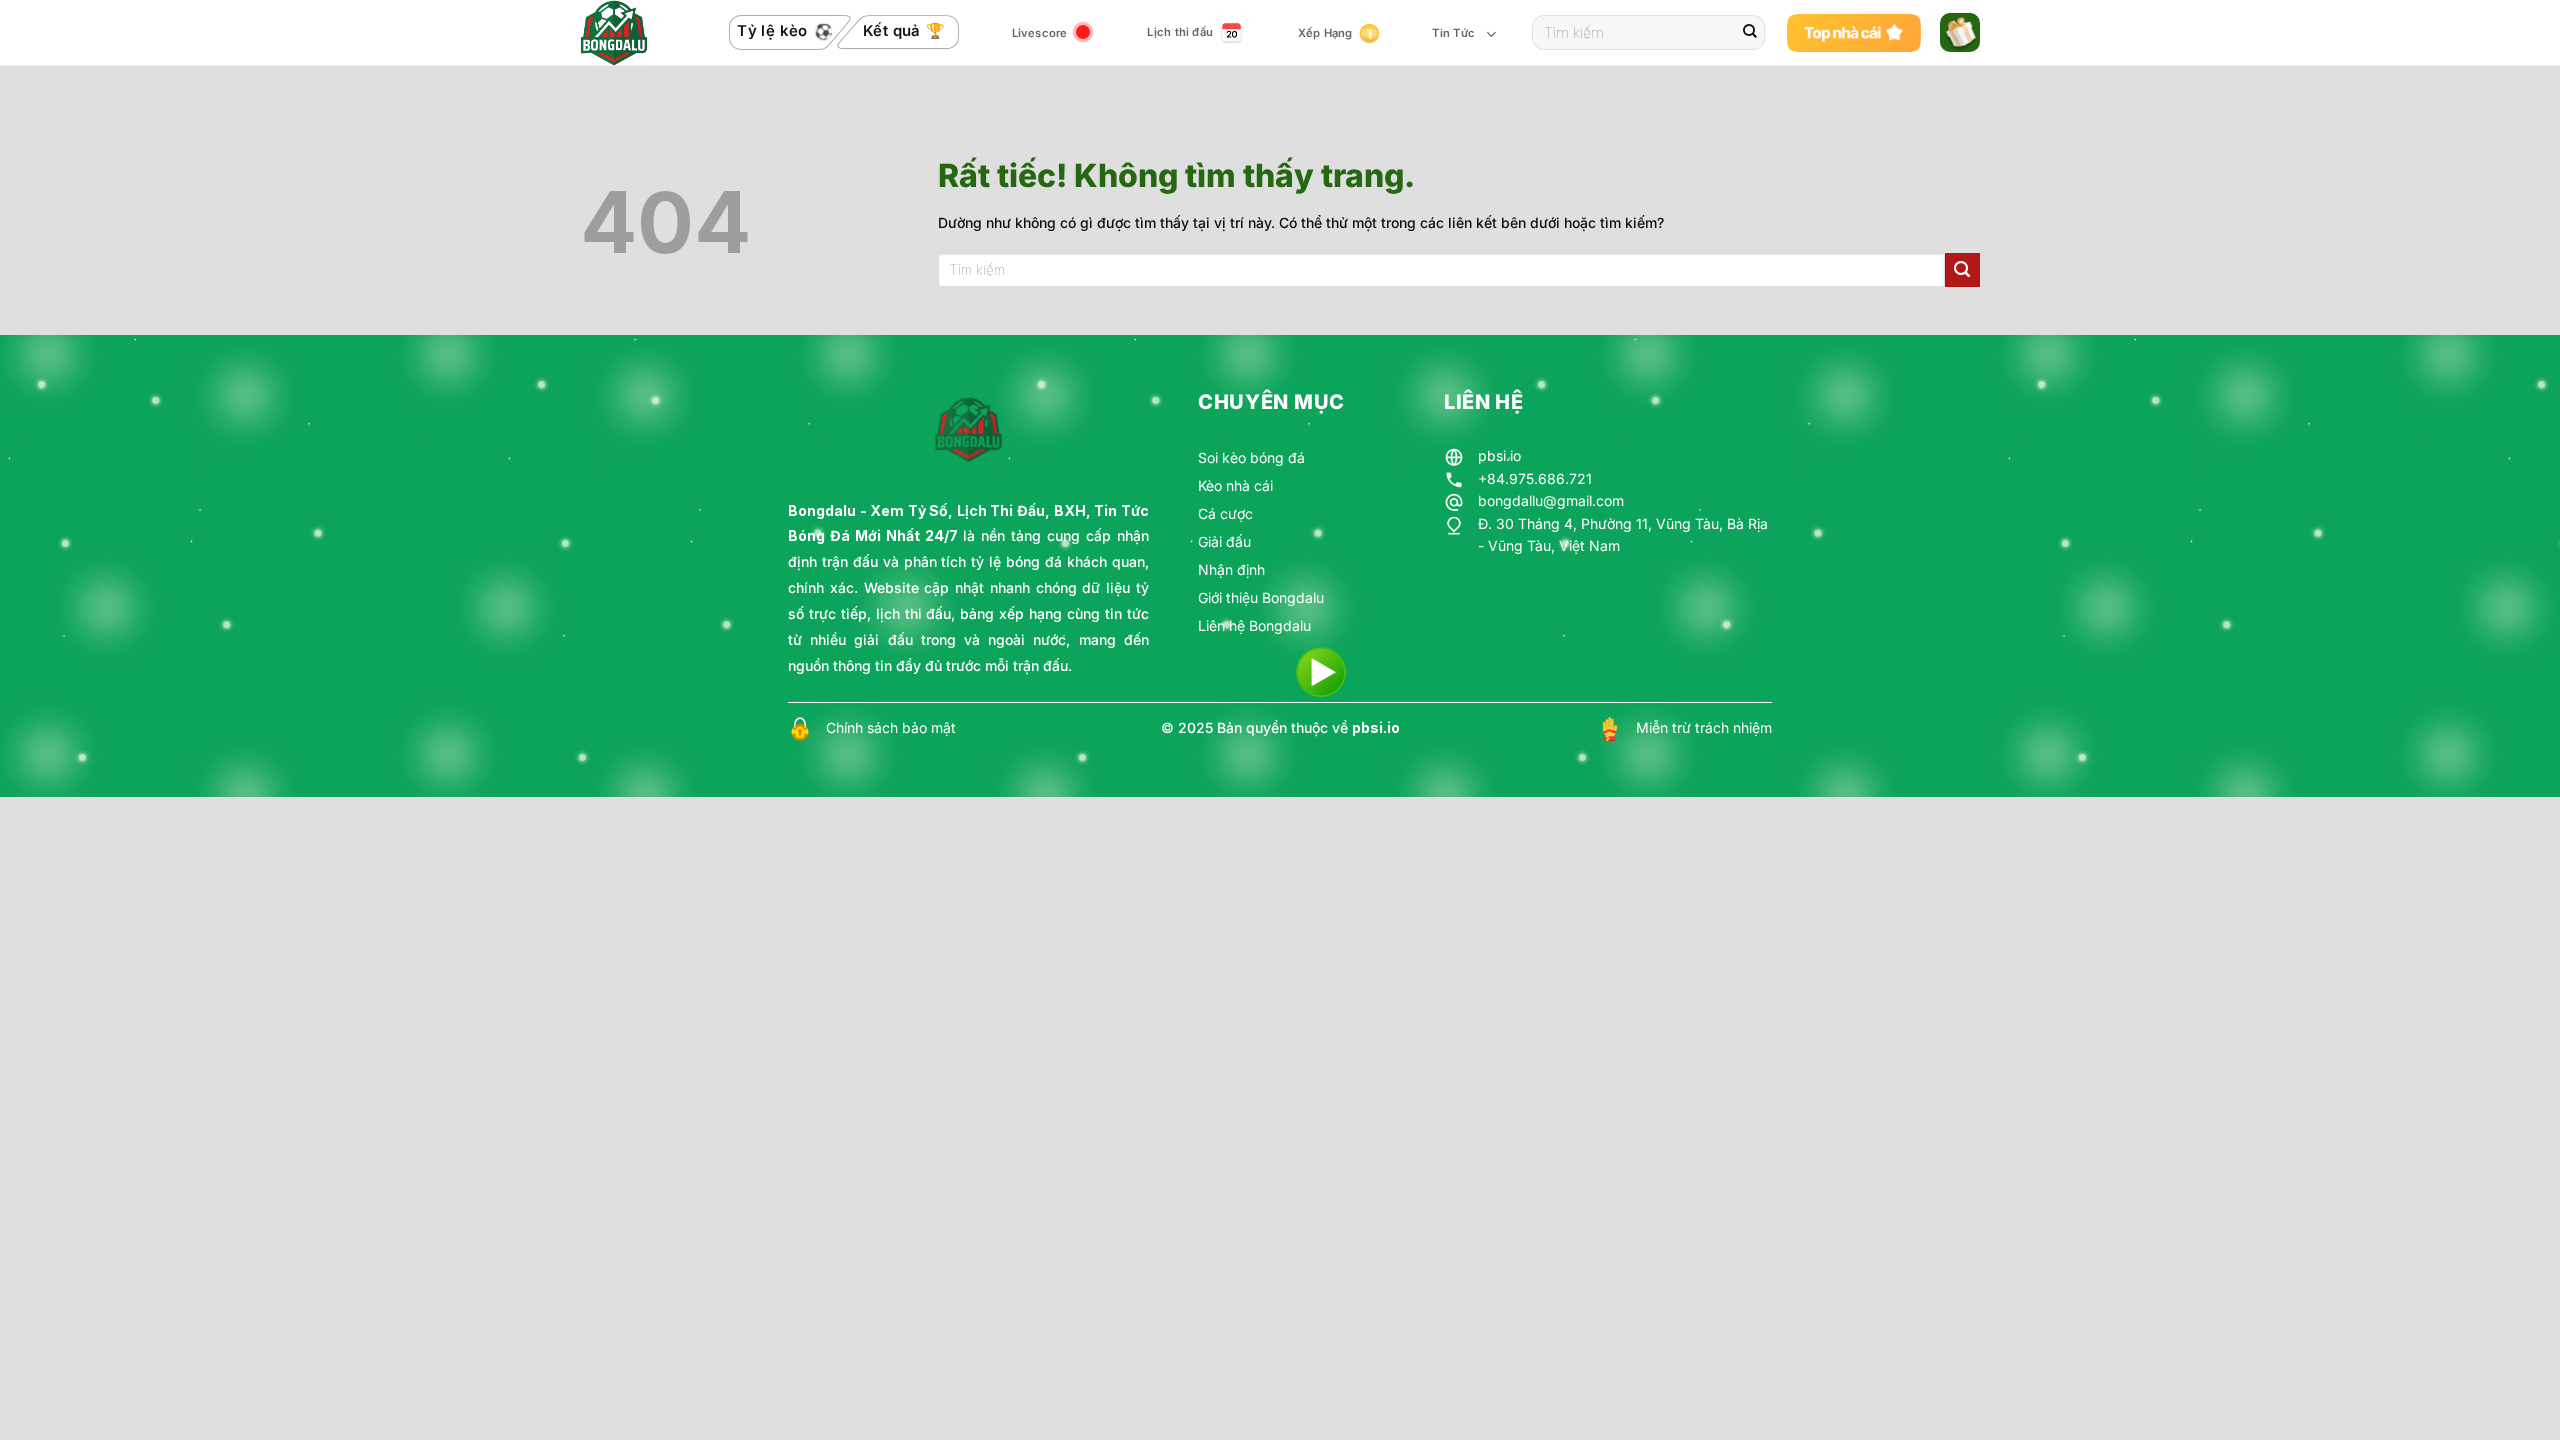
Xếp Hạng (1325, 33)
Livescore (1040, 33)
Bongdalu (822, 510)
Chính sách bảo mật (891, 727)
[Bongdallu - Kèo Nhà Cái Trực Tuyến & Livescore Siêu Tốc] (627, 33)
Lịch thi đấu (1180, 32)
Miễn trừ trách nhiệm (1704, 727)
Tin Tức (1453, 33)
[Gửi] (1750, 33)
